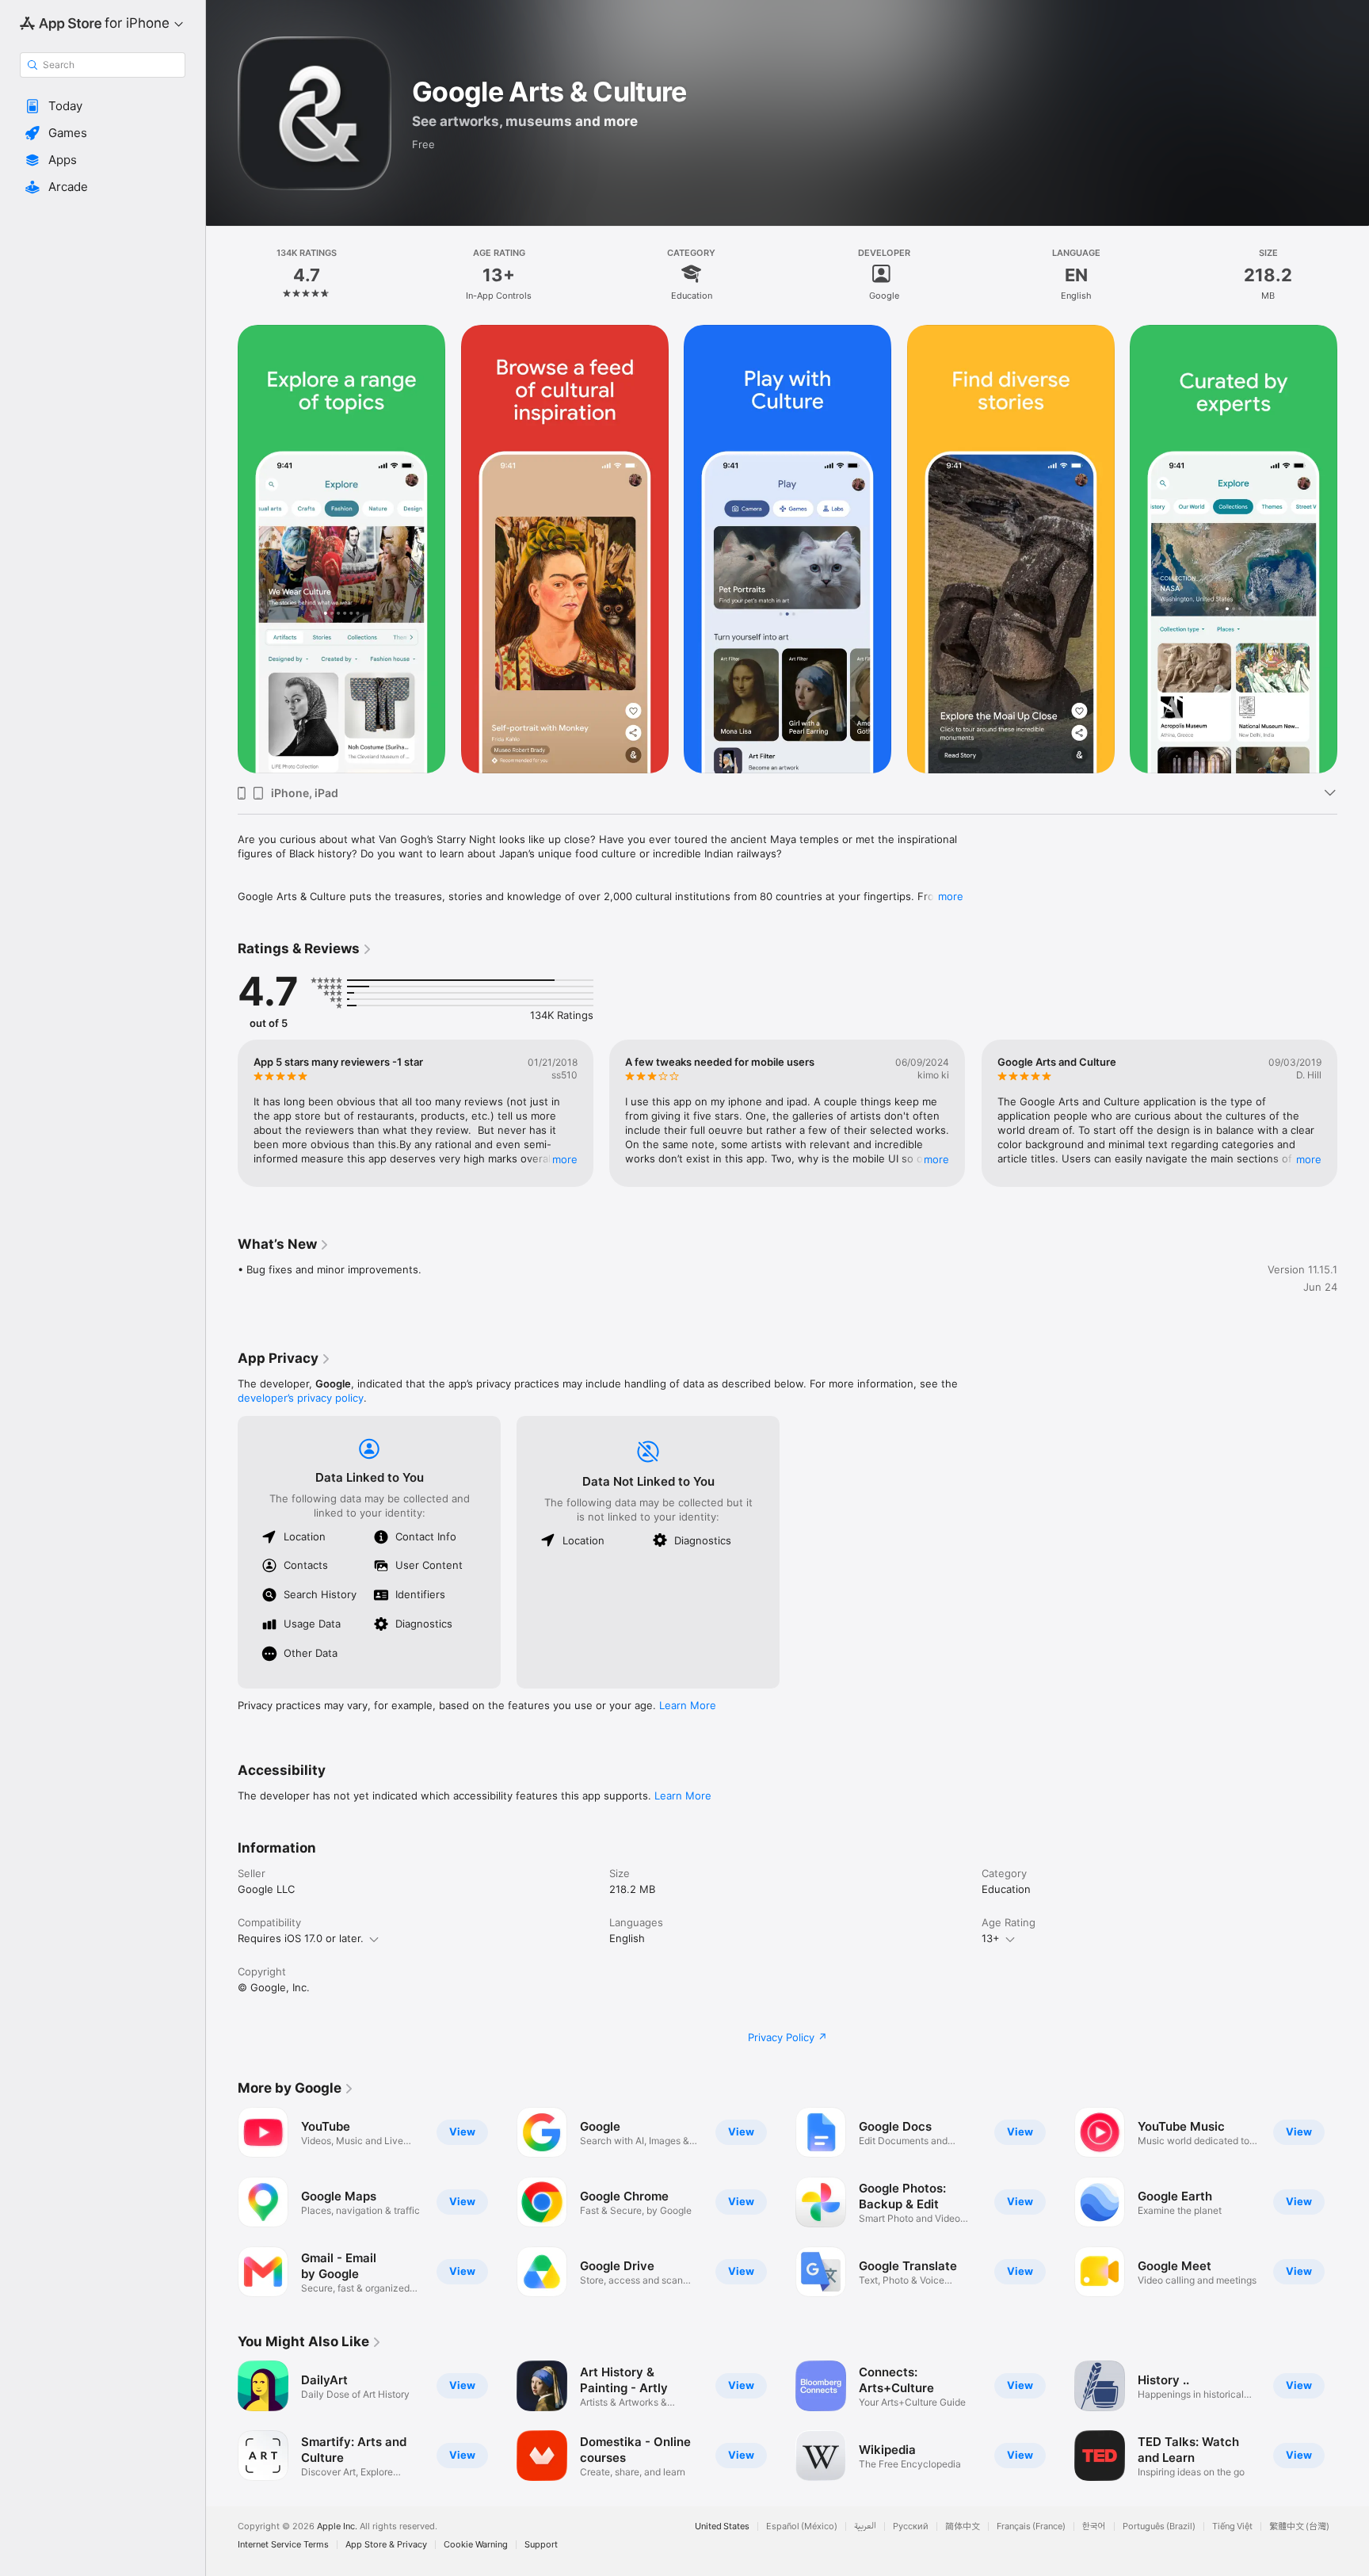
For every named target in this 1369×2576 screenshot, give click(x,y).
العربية (865, 2526)
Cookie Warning (476, 2545)
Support (541, 2545)
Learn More (688, 1705)
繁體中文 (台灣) (1299, 2526)
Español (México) (802, 2526)
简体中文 (963, 2526)
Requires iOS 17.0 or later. (301, 1938)
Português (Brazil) (1159, 2526)
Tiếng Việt (1232, 2526)
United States (722, 2526)
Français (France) (1031, 2526)
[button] (103, 106)
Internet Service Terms (283, 2545)
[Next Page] (1353, 549)
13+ (991, 1938)
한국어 (1094, 2526)
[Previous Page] (222, 549)
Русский (911, 2526)
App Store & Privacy (386, 2545)
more (951, 896)
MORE (565, 1159)
